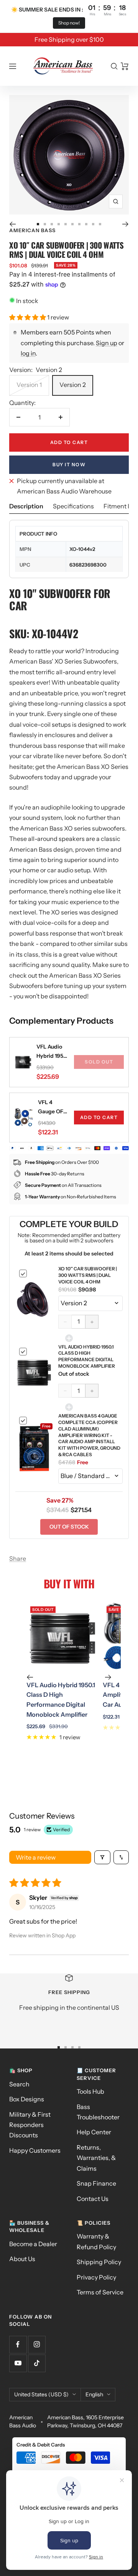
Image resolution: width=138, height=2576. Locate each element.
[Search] (114, 66)
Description (26, 506)
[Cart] (125, 66)
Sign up (107, 343)
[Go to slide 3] (52, 224)
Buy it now (69, 465)
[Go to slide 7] (79, 224)
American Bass (32, 230)
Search (19, 2084)
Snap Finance (96, 2183)
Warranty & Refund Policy (96, 2241)
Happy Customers (35, 2150)
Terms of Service (100, 2292)
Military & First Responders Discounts (30, 2125)
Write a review (36, 1857)
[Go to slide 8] (86, 224)
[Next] (126, 224)
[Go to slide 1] (38, 224)
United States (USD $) (41, 2394)
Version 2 (73, 385)
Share (18, 1558)
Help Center (94, 2132)
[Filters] (102, 1857)
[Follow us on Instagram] (37, 2344)
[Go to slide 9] (93, 224)
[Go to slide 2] (45, 224)
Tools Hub (90, 2091)
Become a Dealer (33, 2244)
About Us (22, 2259)
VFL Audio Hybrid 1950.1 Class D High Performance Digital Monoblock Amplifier (53, 1052)
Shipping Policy (99, 2262)
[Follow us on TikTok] (37, 2363)
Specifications (73, 506)
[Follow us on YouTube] (18, 2363)
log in (28, 353)
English (94, 2394)
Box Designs (27, 2099)
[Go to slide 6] (72, 224)
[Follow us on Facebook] (18, 2344)
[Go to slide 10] (100, 224)
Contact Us (93, 2199)
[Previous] (12, 224)
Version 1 (29, 385)
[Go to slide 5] (66, 224)
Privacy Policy (96, 2277)
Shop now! (69, 23)
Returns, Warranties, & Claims (96, 2158)
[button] (28, 317)
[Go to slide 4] (59, 224)
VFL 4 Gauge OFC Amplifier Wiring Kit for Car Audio (53, 1107)
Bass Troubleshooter (98, 2112)
